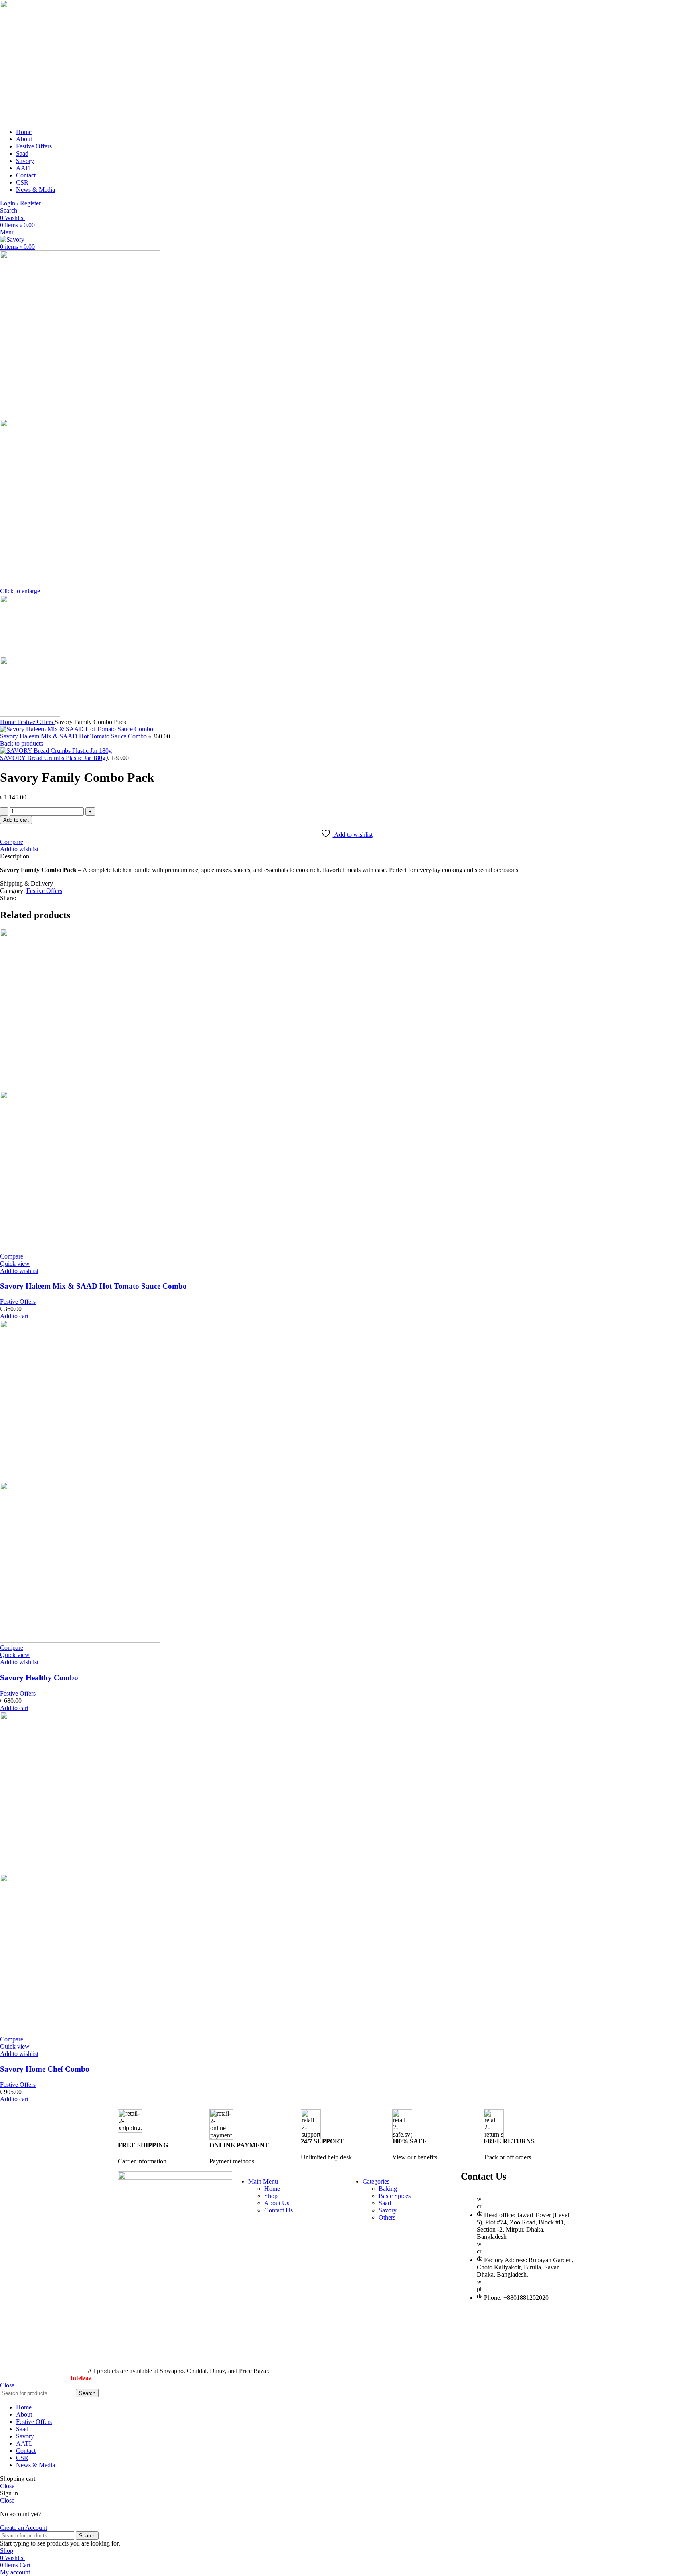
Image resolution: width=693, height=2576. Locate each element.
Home (9, 722)
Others (387, 2217)
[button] (14, 1316)
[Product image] (80, 1249)
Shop (271, 2196)
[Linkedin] (471, 2356)
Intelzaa (81, 2378)
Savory (388, 2210)
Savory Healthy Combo (39, 1678)
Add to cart (16, 820)
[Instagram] (492, 2356)
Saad (385, 2203)
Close (7, 2385)
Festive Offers (36, 722)
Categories (376, 2181)
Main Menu (263, 2181)
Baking (388, 2189)
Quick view (15, 1264)
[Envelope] (557, 2326)
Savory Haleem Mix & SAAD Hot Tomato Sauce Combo (74, 736)
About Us (277, 2203)
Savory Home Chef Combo (45, 2069)
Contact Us (279, 2210)
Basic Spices (395, 2196)
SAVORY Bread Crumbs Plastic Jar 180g (54, 758)
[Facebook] (471, 2326)
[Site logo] (20, 118)
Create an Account (23, 2528)
